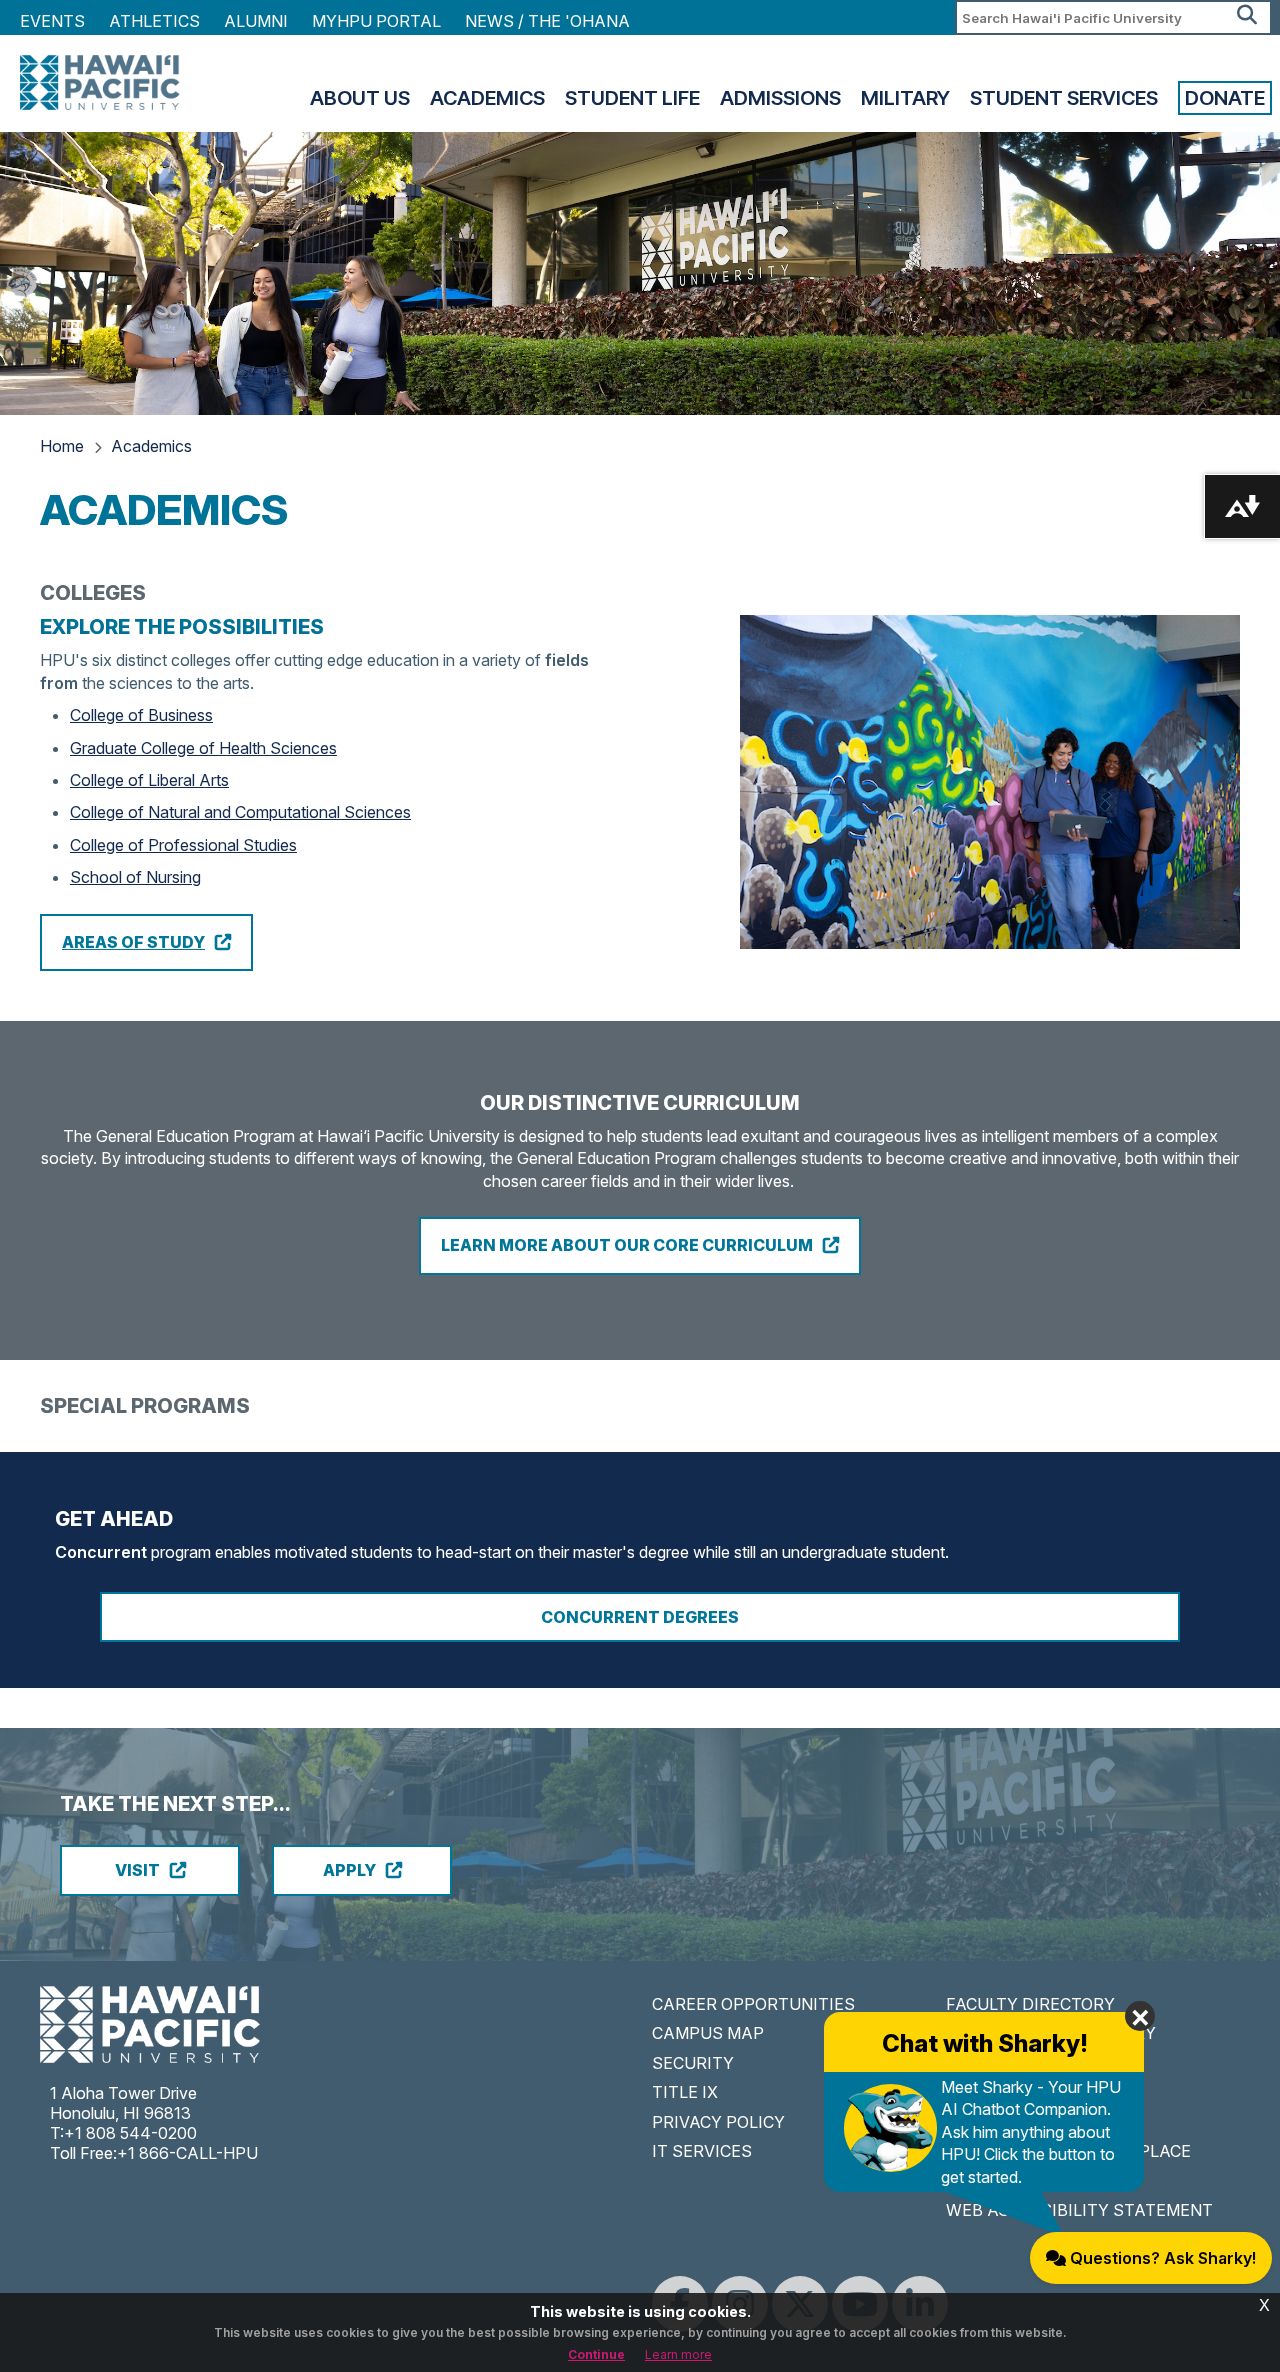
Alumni (256, 21)
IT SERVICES (702, 2151)
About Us (360, 98)
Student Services (1064, 98)
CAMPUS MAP (708, 2033)
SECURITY (693, 2063)
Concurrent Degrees (640, 1617)
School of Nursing (135, 877)
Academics (487, 98)
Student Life (632, 98)
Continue (596, 2354)
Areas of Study (133, 942)
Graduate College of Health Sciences (203, 748)
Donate (1225, 98)
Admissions (780, 98)
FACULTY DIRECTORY (1030, 2004)
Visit (137, 1870)
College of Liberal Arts (149, 780)
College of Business (141, 715)
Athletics (154, 21)
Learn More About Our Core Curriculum (627, 1245)
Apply (349, 1870)
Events (52, 21)
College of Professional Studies (183, 845)
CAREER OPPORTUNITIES (753, 2004)
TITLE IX (685, 2092)
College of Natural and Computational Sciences (240, 812)
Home (62, 446)
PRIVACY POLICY (718, 2122)
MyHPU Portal (376, 21)
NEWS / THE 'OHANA (547, 21)
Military (905, 98)
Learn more (678, 2354)
